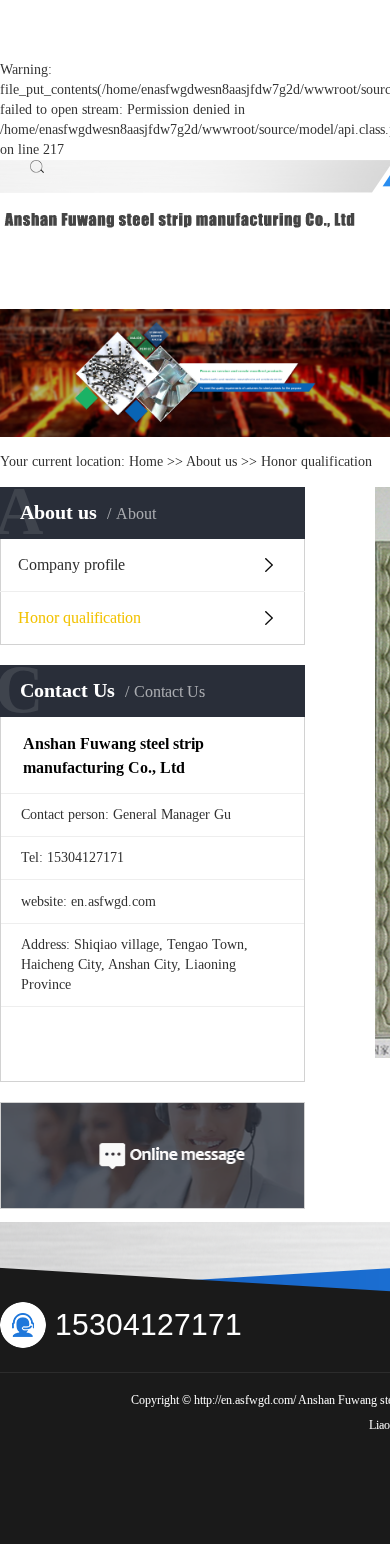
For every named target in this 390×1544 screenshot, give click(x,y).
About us (213, 461)
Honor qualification (79, 617)
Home (146, 461)
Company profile (71, 564)
